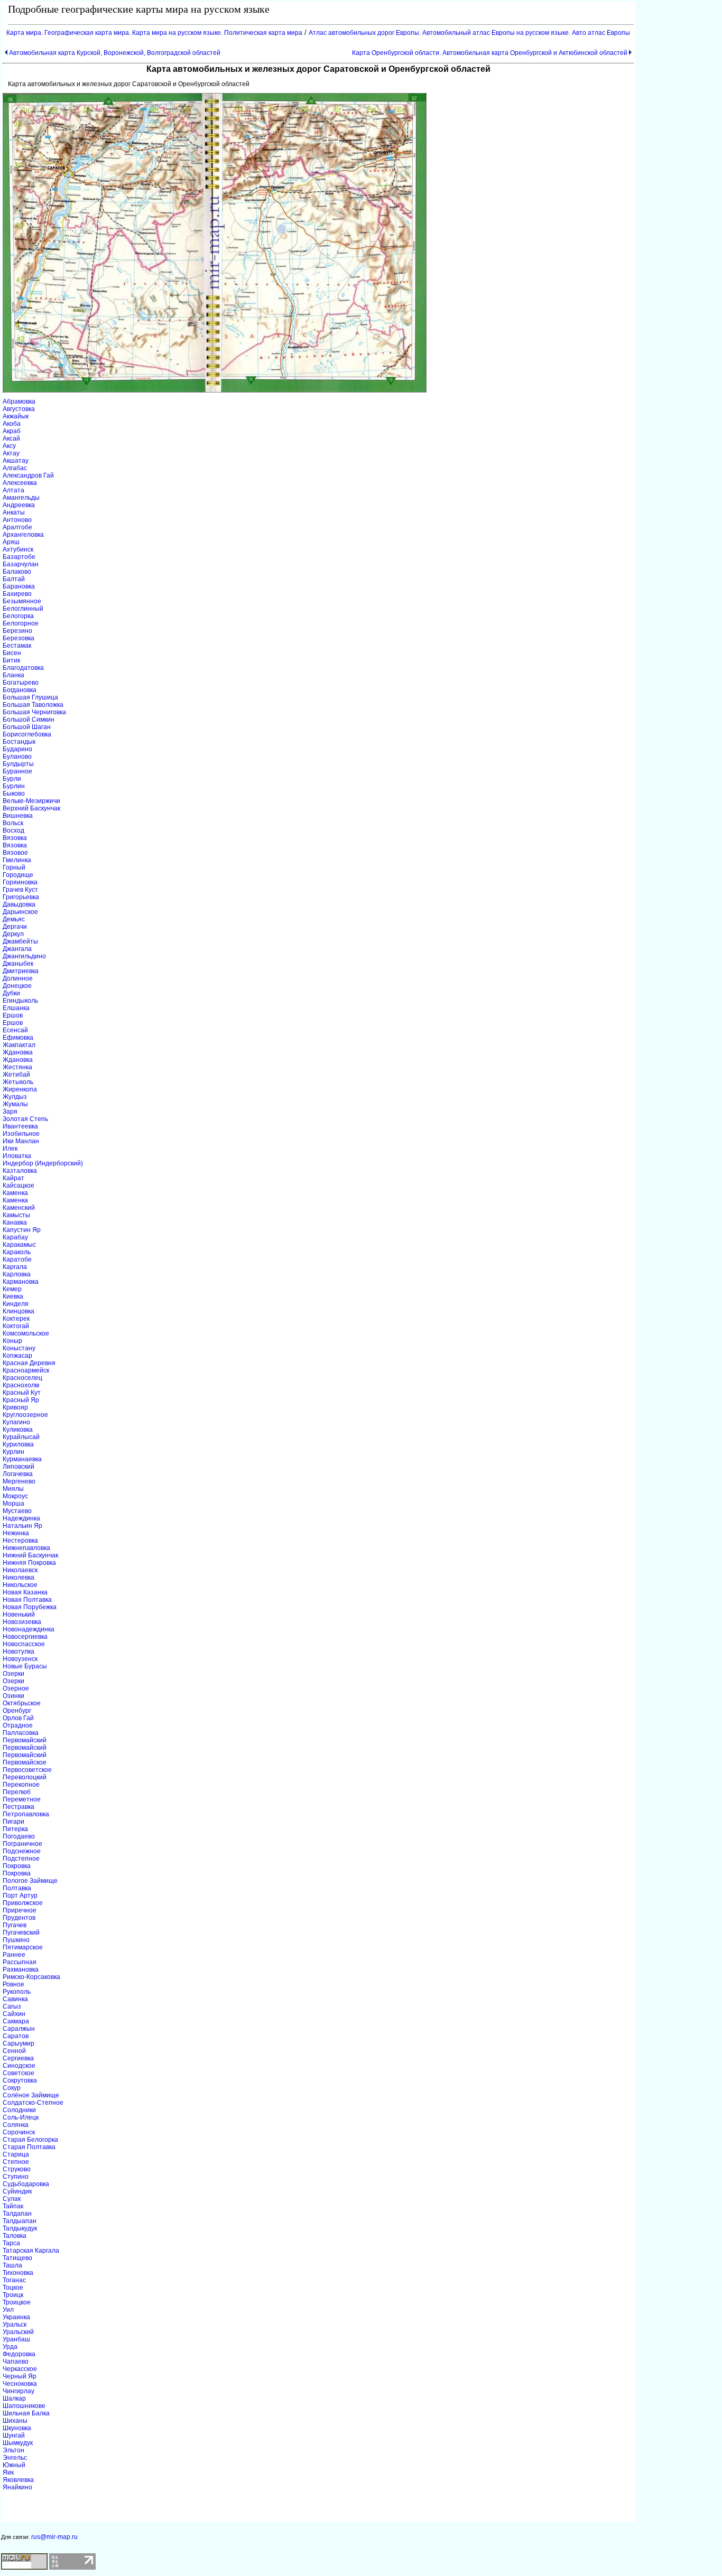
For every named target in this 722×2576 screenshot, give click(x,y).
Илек (10, 1149)
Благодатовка (23, 668)
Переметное (22, 1799)
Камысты (16, 1215)
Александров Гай (28, 475)
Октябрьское (22, 1703)
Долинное (18, 978)
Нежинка (16, 1533)
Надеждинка (21, 1518)
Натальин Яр (22, 1526)
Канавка (15, 1222)
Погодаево (19, 1836)
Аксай (11, 438)
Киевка (13, 1296)
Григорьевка (21, 897)
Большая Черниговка (34, 712)
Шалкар (14, 2398)
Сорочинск (19, 2132)
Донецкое (17, 986)
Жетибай (16, 1075)
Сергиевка (18, 2058)
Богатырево (21, 683)
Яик (8, 2472)
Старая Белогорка (30, 2140)
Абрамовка (19, 402)
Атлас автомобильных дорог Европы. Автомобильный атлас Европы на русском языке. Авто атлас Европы (469, 33)
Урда (10, 2347)
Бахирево (17, 594)
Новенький (19, 1614)
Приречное (20, 1910)
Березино (17, 631)
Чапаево (16, 2362)
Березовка (18, 638)
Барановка (19, 586)
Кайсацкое (18, 1186)
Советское (18, 2073)
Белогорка (18, 616)
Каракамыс (19, 1245)
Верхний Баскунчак (31, 808)
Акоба (12, 424)
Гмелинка (17, 860)
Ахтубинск (18, 549)
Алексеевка (20, 483)
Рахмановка (21, 1970)
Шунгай (14, 2435)
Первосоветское (27, 1770)
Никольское (20, 1585)
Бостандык (19, 742)
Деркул (13, 934)
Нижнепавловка (26, 1548)
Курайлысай (21, 1437)
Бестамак (17, 646)
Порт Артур (20, 1896)
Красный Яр (21, 1400)
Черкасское (20, 2369)
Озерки (13, 1674)
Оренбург (17, 1711)
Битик (11, 660)
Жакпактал (19, 1045)
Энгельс (15, 2458)
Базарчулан (21, 564)
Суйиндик (17, 2191)
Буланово (17, 757)
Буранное (17, 771)
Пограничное (22, 1844)
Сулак (12, 2199)
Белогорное (21, 623)
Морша (13, 1504)
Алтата (13, 490)
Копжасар (17, 1356)
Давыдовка (19, 904)
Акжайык (16, 416)
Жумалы (15, 1104)
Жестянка (17, 1067)
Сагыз (12, 2006)
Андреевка (19, 505)
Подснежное (22, 1851)
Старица (16, 2154)
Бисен (12, 653)
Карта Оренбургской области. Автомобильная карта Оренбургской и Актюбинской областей (490, 53)
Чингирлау (18, 2391)
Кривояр (15, 1407)
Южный (14, 2465)
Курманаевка (22, 1459)
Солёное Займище (31, 2095)
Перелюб (17, 1792)
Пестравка (18, 1807)
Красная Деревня (29, 1363)
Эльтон (13, 2450)
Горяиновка (20, 882)
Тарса (11, 2243)
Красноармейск (26, 1370)
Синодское (19, 2066)
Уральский (18, 2332)
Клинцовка (18, 1311)
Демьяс (14, 919)
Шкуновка (17, 2428)
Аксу (9, 446)
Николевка (18, 1578)
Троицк (13, 2295)
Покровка (17, 1866)
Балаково (17, 572)
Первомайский (25, 1740)
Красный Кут (22, 1393)
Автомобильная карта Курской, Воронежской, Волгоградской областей (115, 53)
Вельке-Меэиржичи (31, 801)
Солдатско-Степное (33, 2103)
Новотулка (18, 1651)
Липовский (18, 1467)
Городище (18, 875)
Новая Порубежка (30, 1607)
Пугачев (15, 1925)
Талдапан (17, 2214)
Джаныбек (18, 964)
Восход (13, 830)
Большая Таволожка (33, 705)
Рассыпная (20, 1962)
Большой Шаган (27, 727)
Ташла (12, 2265)
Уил (8, 2310)
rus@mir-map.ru (54, 2537)
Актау (11, 453)
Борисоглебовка (27, 734)
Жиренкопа (20, 1089)
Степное (16, 2162)
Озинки (13, 1696)
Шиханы (15, 2421)
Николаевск (20, 1570)
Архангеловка (23, 535)
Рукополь (17, 1992)
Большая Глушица (30, 697)
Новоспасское (24, 1644)
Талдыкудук (20, 2228)
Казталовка (20, 1171)
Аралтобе (17, 527)
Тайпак (13, 2206)
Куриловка (18, 1444)
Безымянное (22, 601)
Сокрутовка (20, 2080)
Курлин (13, 1452)
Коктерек (16, 1319)
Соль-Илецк (21, 2117)
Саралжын (19, 2029)
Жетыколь (18, 1082)
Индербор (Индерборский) (43, 1163)
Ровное (13, 1984)
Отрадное (18, 1725)
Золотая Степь (25, 1119)
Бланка (13, 675)
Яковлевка (18, 2480)
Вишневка (18, 816)
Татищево (17, 2258)
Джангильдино (24, 956)
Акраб (12, 431)
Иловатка (17, 1156)
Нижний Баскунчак (30, 1555)
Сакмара (16, 2021)
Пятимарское (23, 1947)
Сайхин (14, 2014)
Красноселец (22, 1378)
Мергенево (19, 1481)
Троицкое (17, 2302)
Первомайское (25, 1762)
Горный (14, 867)
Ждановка (18, 1052)
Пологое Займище (30, 1881)
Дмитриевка (21, 971)
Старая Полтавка (29, 2147)
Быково (14, 794)
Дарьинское (20, 912)
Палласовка (21, 1733)
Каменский (19, 1208)
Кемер (12, 1289)
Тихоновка (18, 2273)
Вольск (13, 823)
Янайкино (17, 2487)
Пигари (13, 1822)
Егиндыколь (20, 1001)
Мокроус (15, 1496)
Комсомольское (26, 1333)
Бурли (12, 779)
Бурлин (14, 786)
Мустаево (17, 1511)
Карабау (15, 1237)
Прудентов (19, 1918)
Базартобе (19, 557)
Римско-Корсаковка (31, 1977)
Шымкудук (18, 2443)
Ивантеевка (20, 1126)
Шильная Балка (26, 2413)
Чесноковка (20, 2384)
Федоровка (19, 2354)
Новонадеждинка (29, 1629)
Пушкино (16, 1940)
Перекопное (21, 1785)
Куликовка (18, 1430)
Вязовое (15, 853)
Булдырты (18, 764)
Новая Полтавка (27, 1600)
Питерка (15, 1829)
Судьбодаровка (26, 2184)
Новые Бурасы (25, 1666)
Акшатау (16, 461)
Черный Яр (20, 2376)
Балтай (14, 579)
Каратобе (17, 1259)
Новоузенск (20, 1659)
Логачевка (18, 1474)
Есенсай (15, 1030)
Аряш (11, 542)
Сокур (12, 2088)
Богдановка (20, 690)
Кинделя (16, 1304)
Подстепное (21, 1859)
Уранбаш (16, 2339)
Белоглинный (23, 609)
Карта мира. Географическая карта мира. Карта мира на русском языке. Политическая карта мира (154, 33)
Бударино (17, 749)
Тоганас (14, 2280)
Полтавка (17, 1888)
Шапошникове (24, 2406)
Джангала (17, 949)
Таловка (15, 2236)
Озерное (16, 1688)
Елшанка (16, 1008)
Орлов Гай (18, 1718)
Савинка (15, 1999)
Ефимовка (18, 1038)
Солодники (19, 2110)
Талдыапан (20, 2221)
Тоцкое (13, 2288)
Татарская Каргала (31, 2251)
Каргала (15, 1267)
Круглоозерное (25, 1415)
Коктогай (16, 1326)
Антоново (17, 520)
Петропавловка (26, 1814)
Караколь (17, 1252)
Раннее (14, 1955)
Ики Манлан (21, 1141)
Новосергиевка (25, 1637)
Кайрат (13, 1178)
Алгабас (15, 468)
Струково (17, 2169)
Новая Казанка (25, 1592)
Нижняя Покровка (29, 1563)
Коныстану (19, 1348)
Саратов (16, 2036)
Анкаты (14, 512)
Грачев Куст (20, 890)
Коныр (12, 1341)
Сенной (14, 2051)
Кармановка (21, 1282)
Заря (10, 1112)
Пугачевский (21, 1933)
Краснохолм (21, 1385)
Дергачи (15, 927)
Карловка (17, 1274)
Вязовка (15, 838)
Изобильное (21, 1134)
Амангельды (21, 498)
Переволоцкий (25, 1777)
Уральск (15, 2325)
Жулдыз (15, 1097)
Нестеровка (20, 1541)
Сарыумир (18, 2043)
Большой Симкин (29, 720)
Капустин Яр (22, 1230)
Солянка (16, 2125)
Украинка (16, 2317)
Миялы (13, 1489)
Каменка (15, 1193)
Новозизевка (22, 1622)
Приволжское (23, 1903)
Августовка (19, 409)
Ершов (13, 1015)
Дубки (11, 993)
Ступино (16, 2177)
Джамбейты (20, 941)
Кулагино (16, 1422)
